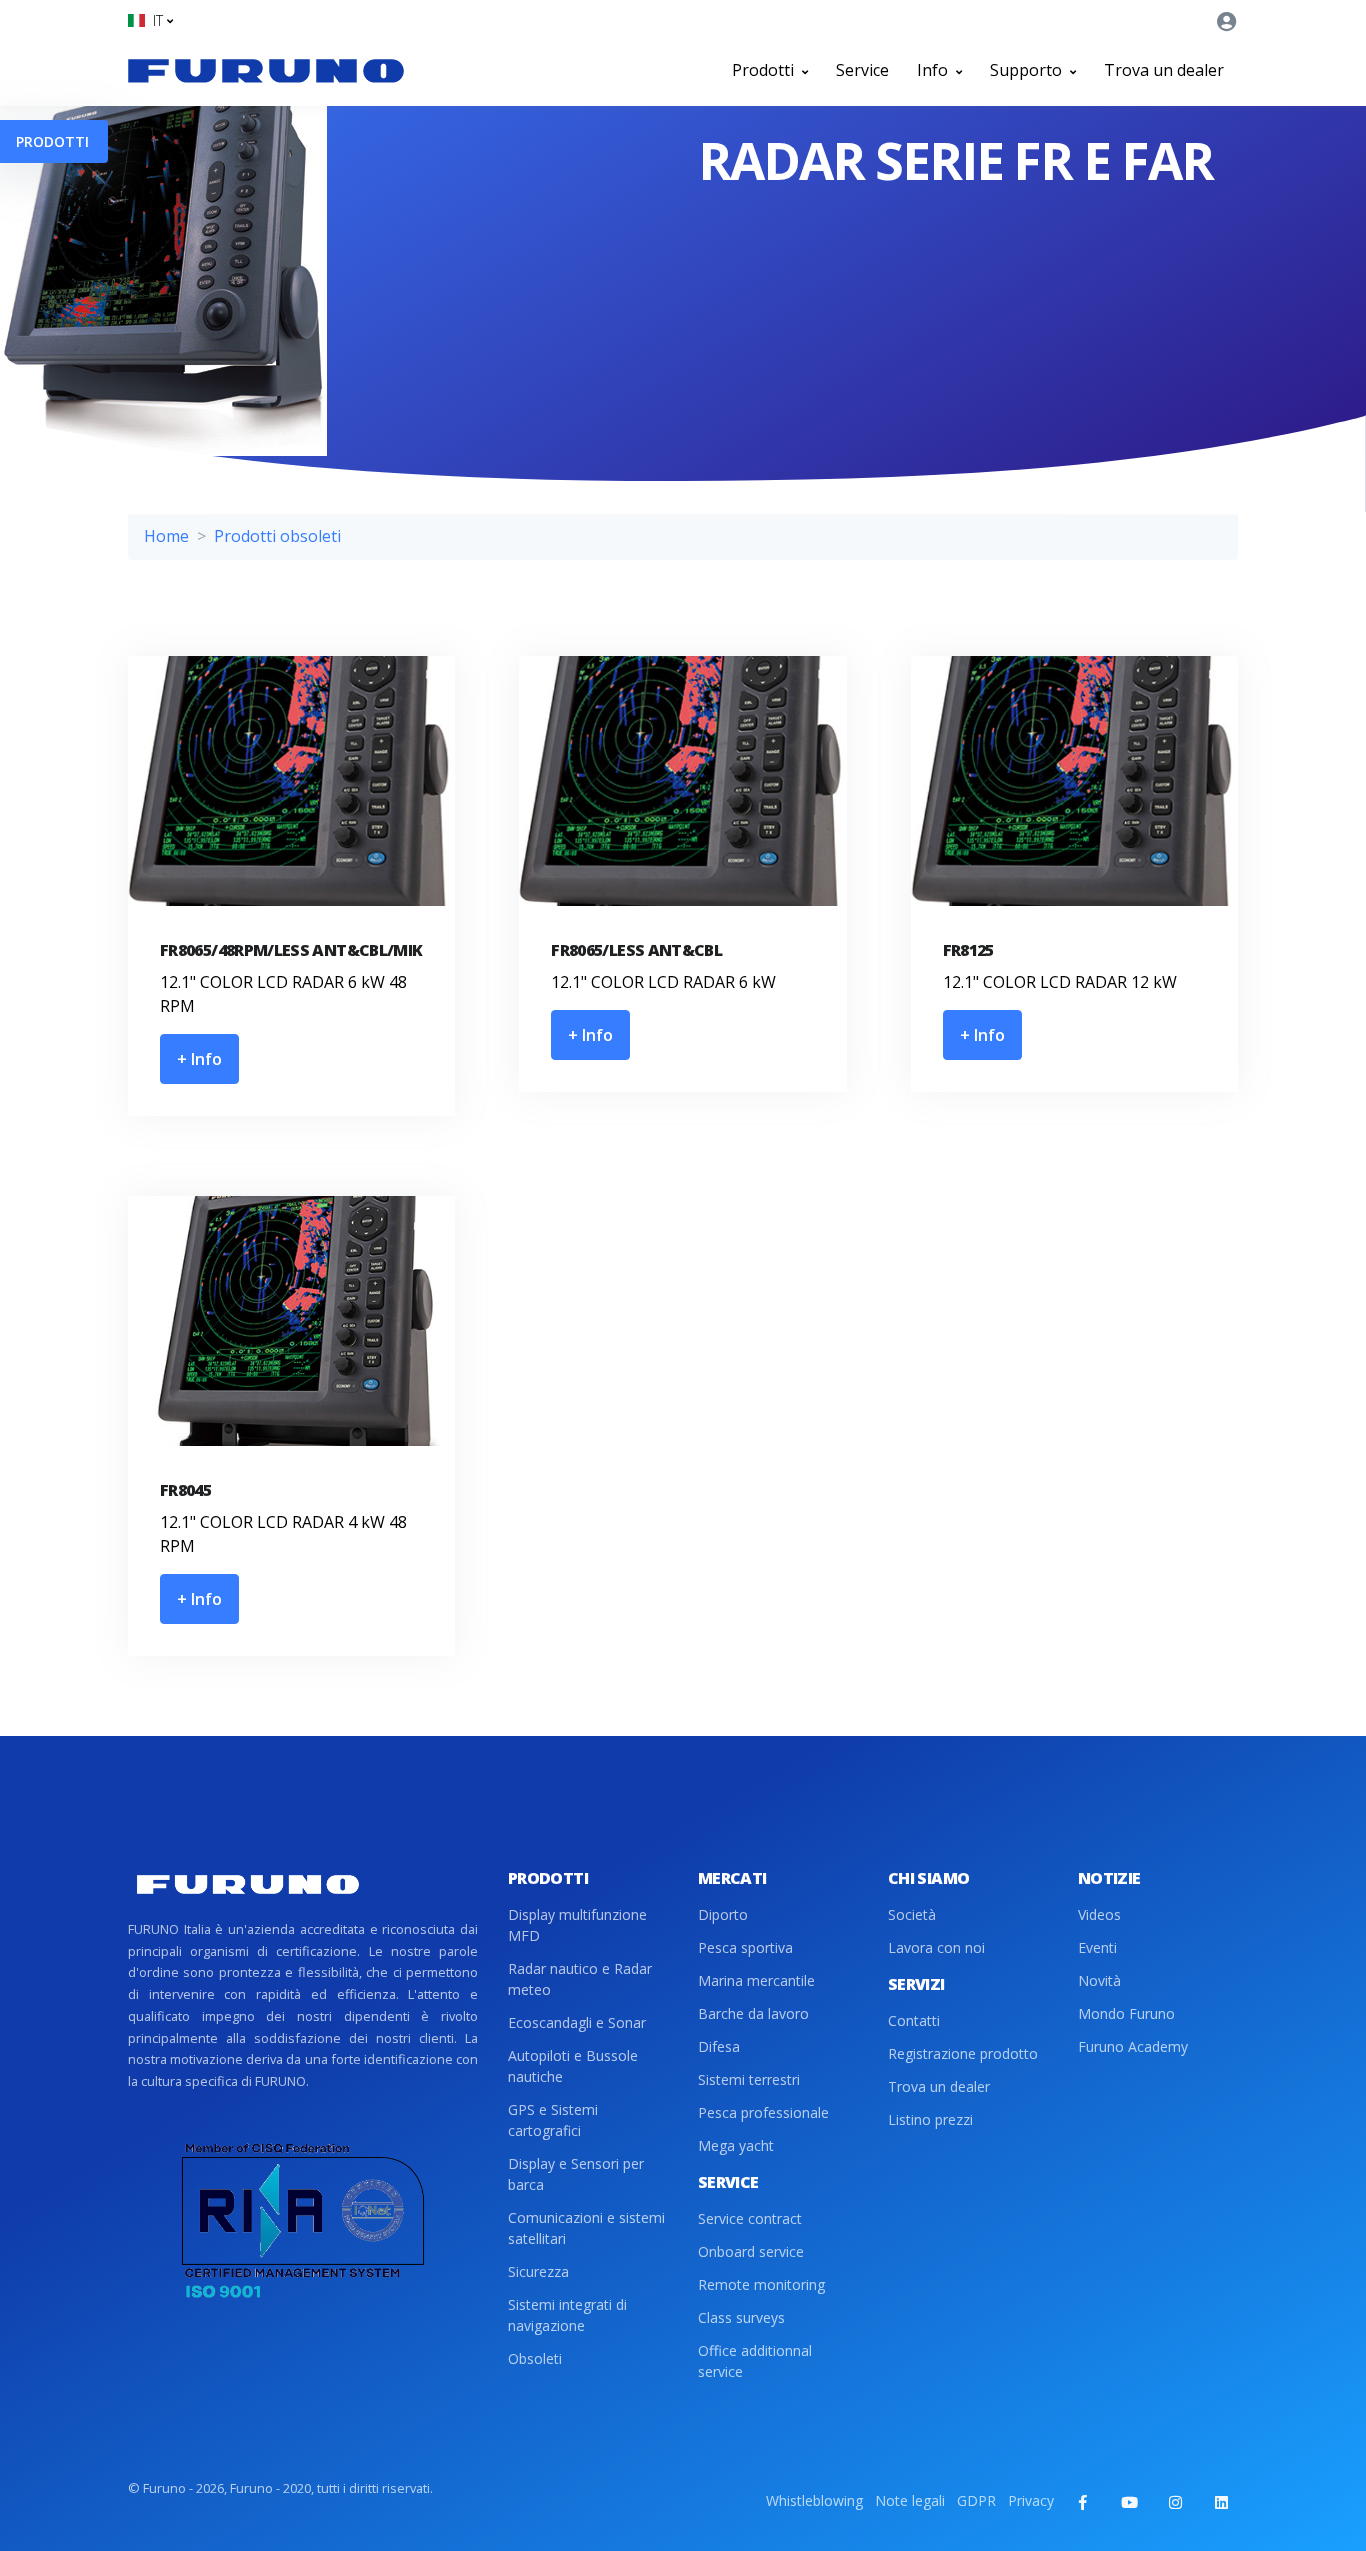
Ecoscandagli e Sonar (577, 2022)
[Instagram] (1175, 2502)
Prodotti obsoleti (277, 536)
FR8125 (968, 950)
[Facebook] (1083, 2502)
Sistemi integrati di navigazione (567, 2315)
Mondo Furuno (1126, 2013)
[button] (150, 20)
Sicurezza (538, 2271)
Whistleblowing (814, 2500)
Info (934, 70)
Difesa (719, 2046)
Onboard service (751, 2251)
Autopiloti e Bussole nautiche (573, 2066)
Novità (1099, 1980)
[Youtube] (1129, 2502)
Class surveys (741, 2317)
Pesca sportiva (745, 1947)
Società (912, 1914)
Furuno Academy (1133, 2046)
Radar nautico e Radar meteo (580, 1979)
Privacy (1031, 2500)
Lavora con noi (936, 1947)
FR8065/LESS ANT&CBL (636, 950)
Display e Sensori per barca (576, 2174)
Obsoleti (535, 2358)
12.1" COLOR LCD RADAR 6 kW (663, 982)
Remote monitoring (761, 2284)
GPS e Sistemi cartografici (553, 2120)
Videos (1099, 1914)
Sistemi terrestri (749, 2079)
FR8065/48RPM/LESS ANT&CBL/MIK (291, 950)
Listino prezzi (930, 2119)
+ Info (199, 1059)
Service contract (750, 2218)
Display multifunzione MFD (577, 1925)
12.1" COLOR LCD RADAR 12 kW (1060, 982)
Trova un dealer (1164, 70)
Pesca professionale (763, 2112)
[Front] (266, 70)
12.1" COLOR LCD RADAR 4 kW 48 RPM (283, 1534)
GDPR (976, 2500)
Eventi (1097, 1947)
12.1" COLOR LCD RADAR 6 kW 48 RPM (283, 994)
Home (166, 536)
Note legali (910, 2500)
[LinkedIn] (1221, 2502)
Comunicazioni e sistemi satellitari (586, 2228)
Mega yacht (736, 2145)
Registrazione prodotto (963, 2053)
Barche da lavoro (753, 2013)
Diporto (723, 1914)
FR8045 (185, 1490)
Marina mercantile (756, 1980)
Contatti (914, 2020)
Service (862, 70)
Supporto (1028, 70)
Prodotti (765, 70)
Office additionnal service (755, 2361)
